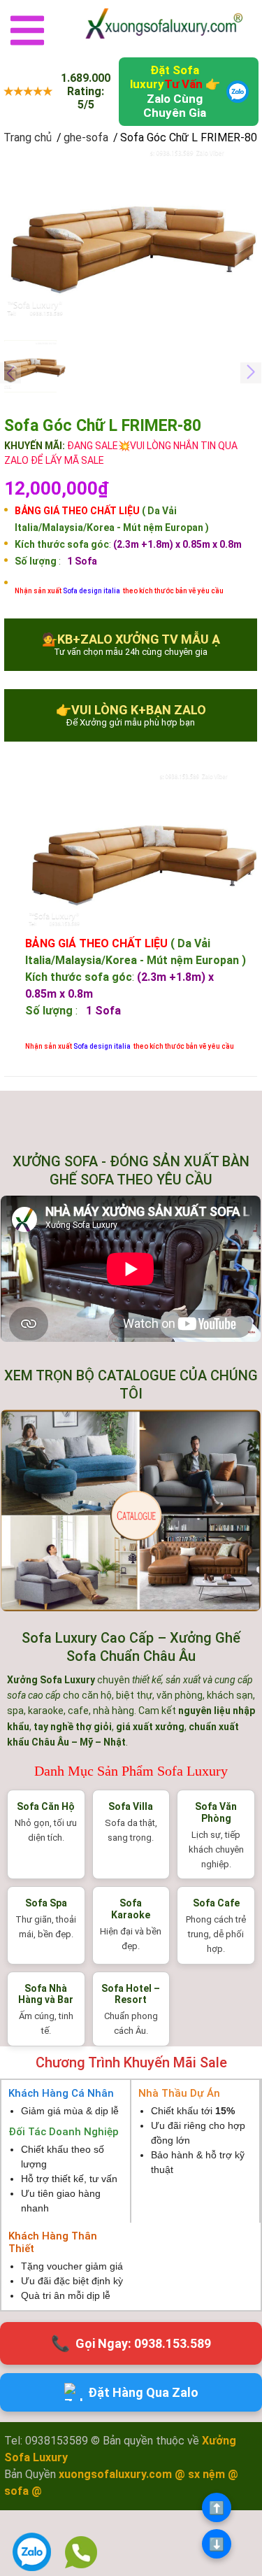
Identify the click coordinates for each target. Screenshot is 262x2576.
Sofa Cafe (216, 1903)
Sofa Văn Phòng (216, 1812)
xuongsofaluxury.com (115, 2474)
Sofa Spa (46, 1903)
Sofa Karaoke (131, 1909)
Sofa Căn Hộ (46, 1806)
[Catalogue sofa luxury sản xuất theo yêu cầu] (131, 1510)
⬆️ (217, 2508)
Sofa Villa (131, 1806)
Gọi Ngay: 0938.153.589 (131, 2343)
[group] (131, 236)
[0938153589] (81, 2552)
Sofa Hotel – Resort (131, 1994)
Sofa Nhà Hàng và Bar (46, 1994)
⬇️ (217, 2544)
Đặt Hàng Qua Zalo (143, 2392)
